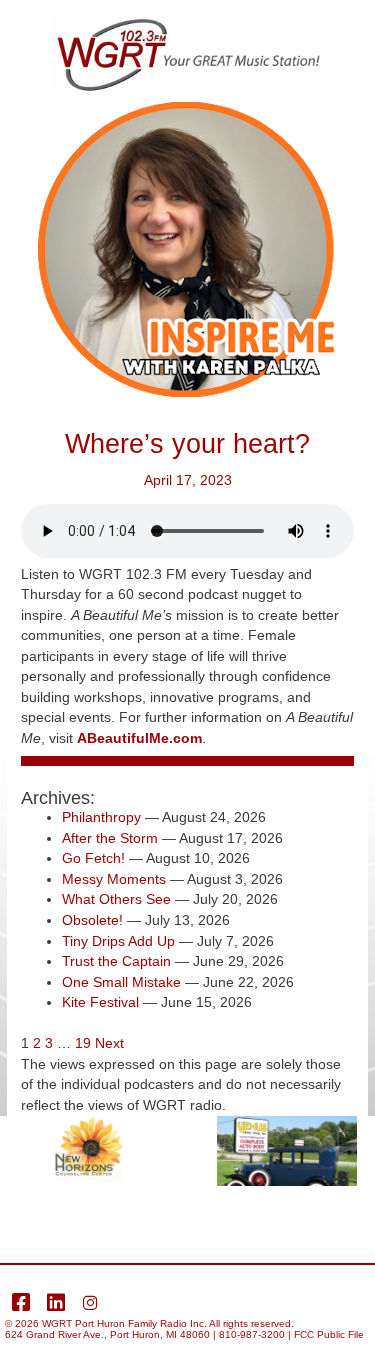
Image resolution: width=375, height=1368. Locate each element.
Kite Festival (100, 1002)
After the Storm (110, 838)
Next (109, 1043)
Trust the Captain (116, 961)
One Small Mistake (121, 982)
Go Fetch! (93, 858)
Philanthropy (101, 817)
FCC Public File (329, 1334)
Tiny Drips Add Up (118, 941)
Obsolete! (92, 920)
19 (83, 1043)
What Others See (116, 899)
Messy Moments (114, 879)
